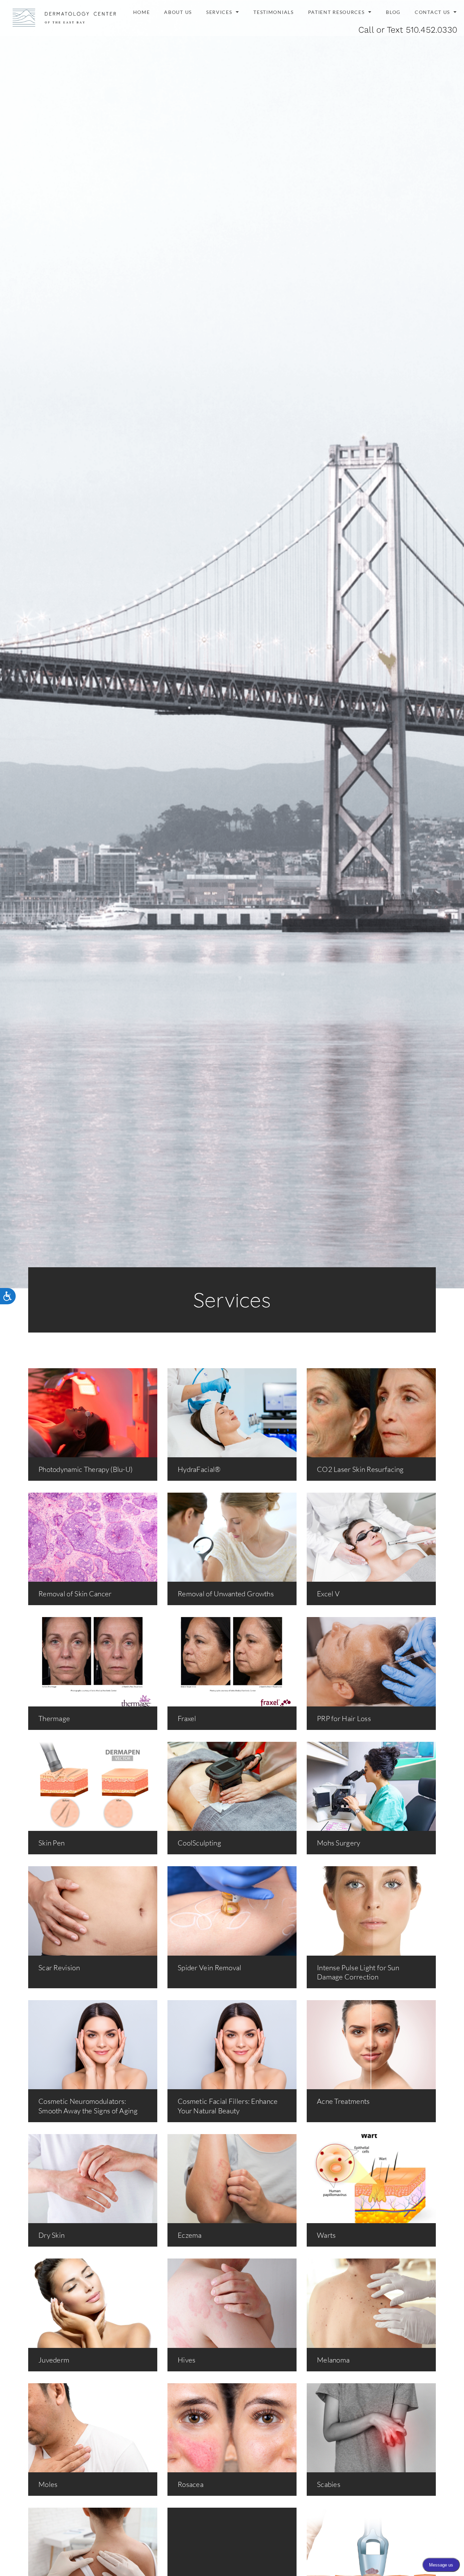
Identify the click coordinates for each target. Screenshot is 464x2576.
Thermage (54, 1718)
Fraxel (187, 1718)
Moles (48, 2484)
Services (219, 12)
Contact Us (432, 12)
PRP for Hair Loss (344, 1718)
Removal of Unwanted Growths (226, 1594)
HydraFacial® (199, 1469)
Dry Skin (51, 2235)
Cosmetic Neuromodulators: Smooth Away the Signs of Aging (88, 2106)
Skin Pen (51, 1843)
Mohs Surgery (339, 1843)
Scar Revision (59, 1968)
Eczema (190, 2235)
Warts (326, 2235)
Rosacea (191, 2484)
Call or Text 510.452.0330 (408, 30)
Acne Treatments (343, 2101)
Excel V (328, 1594)
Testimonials (273, 12)
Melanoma (333, 2360)
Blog (393, 12)
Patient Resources (336, 12)
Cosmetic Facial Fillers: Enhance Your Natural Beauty (228, 2106)
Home (142, 12)
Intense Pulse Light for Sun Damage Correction (358, 1972)
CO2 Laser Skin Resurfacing (360, 1469)
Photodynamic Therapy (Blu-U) (85, 1469)
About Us (178, 12)
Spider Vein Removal (210, 1968)
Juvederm (54, 2360)
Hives (187, 2360)
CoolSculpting (199, 1843)
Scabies (329, 2484)
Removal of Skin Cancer (75, 1594)
